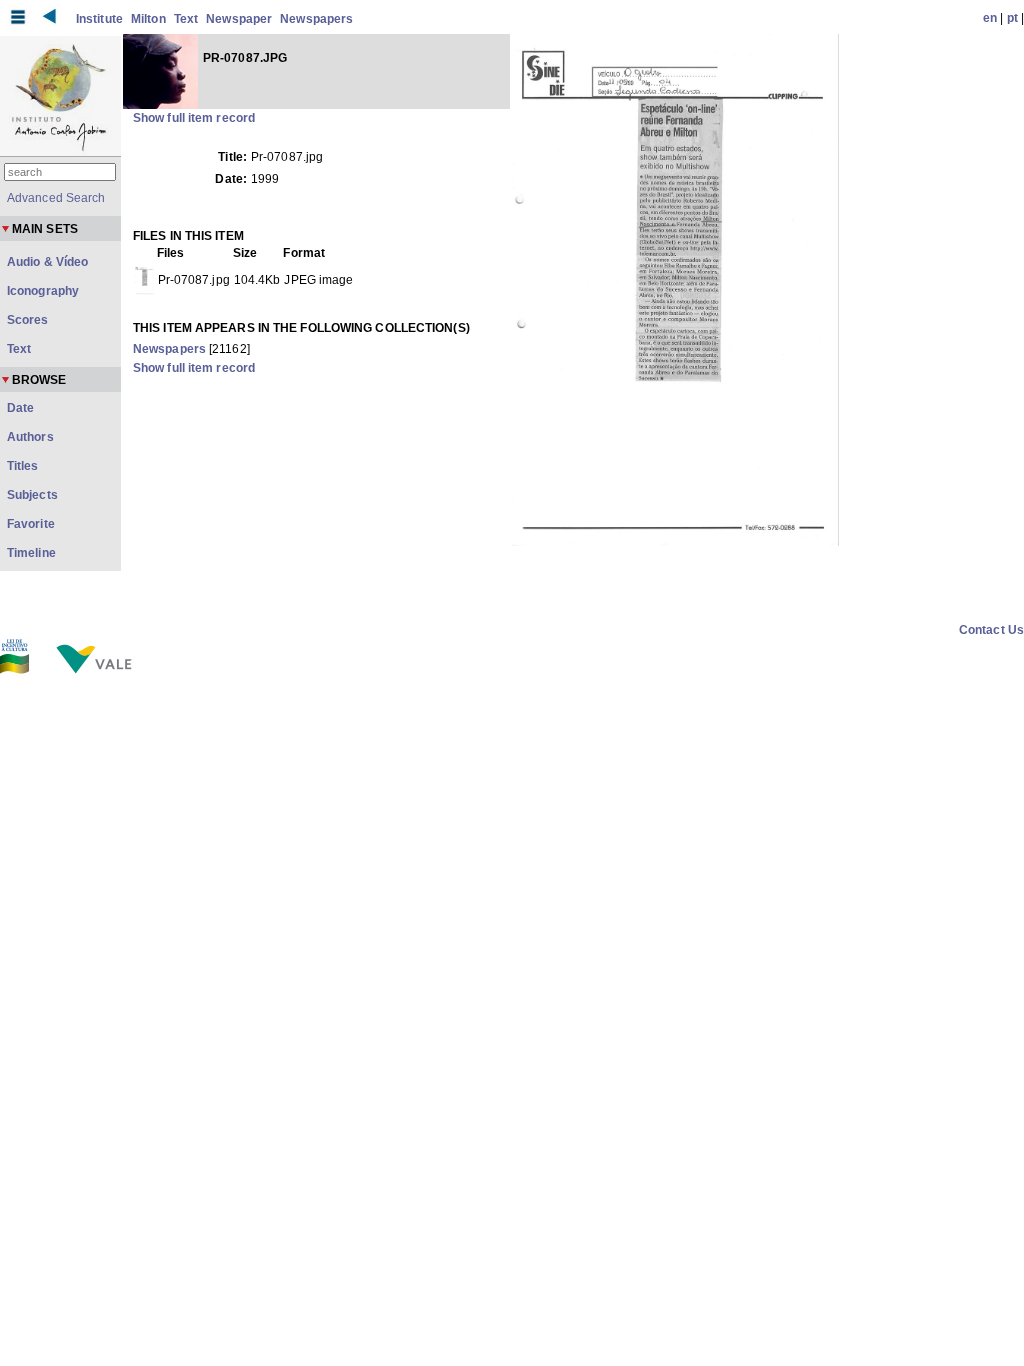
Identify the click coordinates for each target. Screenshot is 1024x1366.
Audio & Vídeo (47, 262)
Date (20, 408)
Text (186, 19)
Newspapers (316, 19)
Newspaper (239, 19)
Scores (28, 320)
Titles (23, 466)
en (990, 18)
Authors (30, 437)
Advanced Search (56, 198)
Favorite (31, 524)
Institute (99, 19)
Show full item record (194, 118)
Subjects (32, 495)
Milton (148, 19)
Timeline (31, 553)
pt (1012, 18)
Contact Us (991, 630)
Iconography (43, 291)
